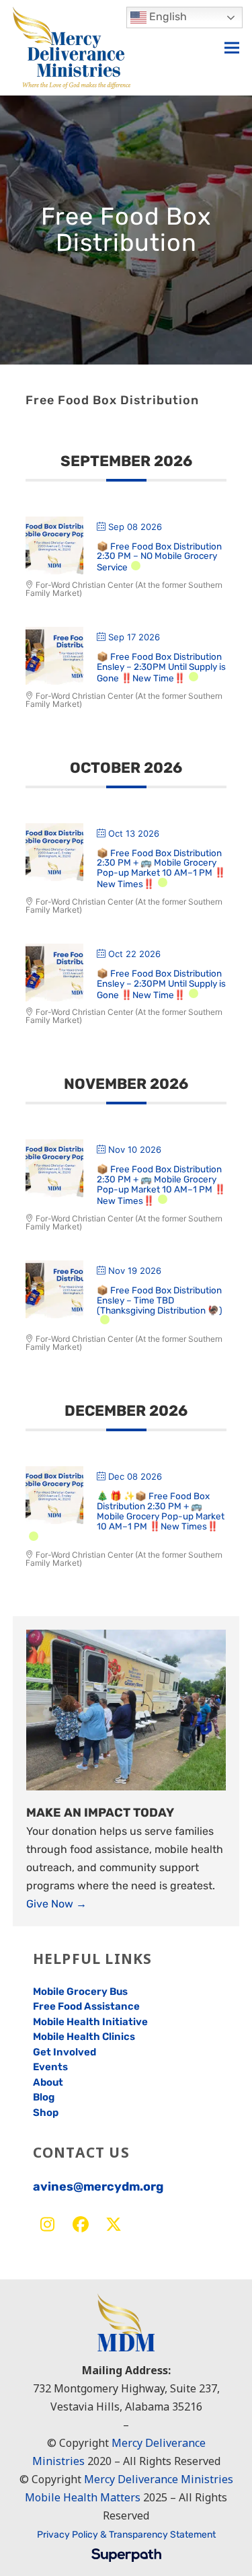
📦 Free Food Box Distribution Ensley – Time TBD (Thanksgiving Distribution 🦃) (160, 1300)
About (48, 2082)
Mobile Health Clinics (84, 2037)
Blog (44, 2097)
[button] (232, 47)
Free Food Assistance (86, 2006)
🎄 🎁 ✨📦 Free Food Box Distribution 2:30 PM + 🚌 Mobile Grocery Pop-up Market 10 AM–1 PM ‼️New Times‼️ (161, 1511)
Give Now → (56, 1904)
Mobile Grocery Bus (80, 1992)
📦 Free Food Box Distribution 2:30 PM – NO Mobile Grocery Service (159, 557)
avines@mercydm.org (98, 2187)
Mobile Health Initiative (90, 2022)
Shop (46, 2113)
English (167, 16)
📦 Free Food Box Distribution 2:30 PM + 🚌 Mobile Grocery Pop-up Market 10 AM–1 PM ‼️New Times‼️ (161, 869)
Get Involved (65, 2052)
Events (50, 2067)
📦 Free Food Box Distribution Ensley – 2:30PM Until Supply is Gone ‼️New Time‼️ (161, 667)
